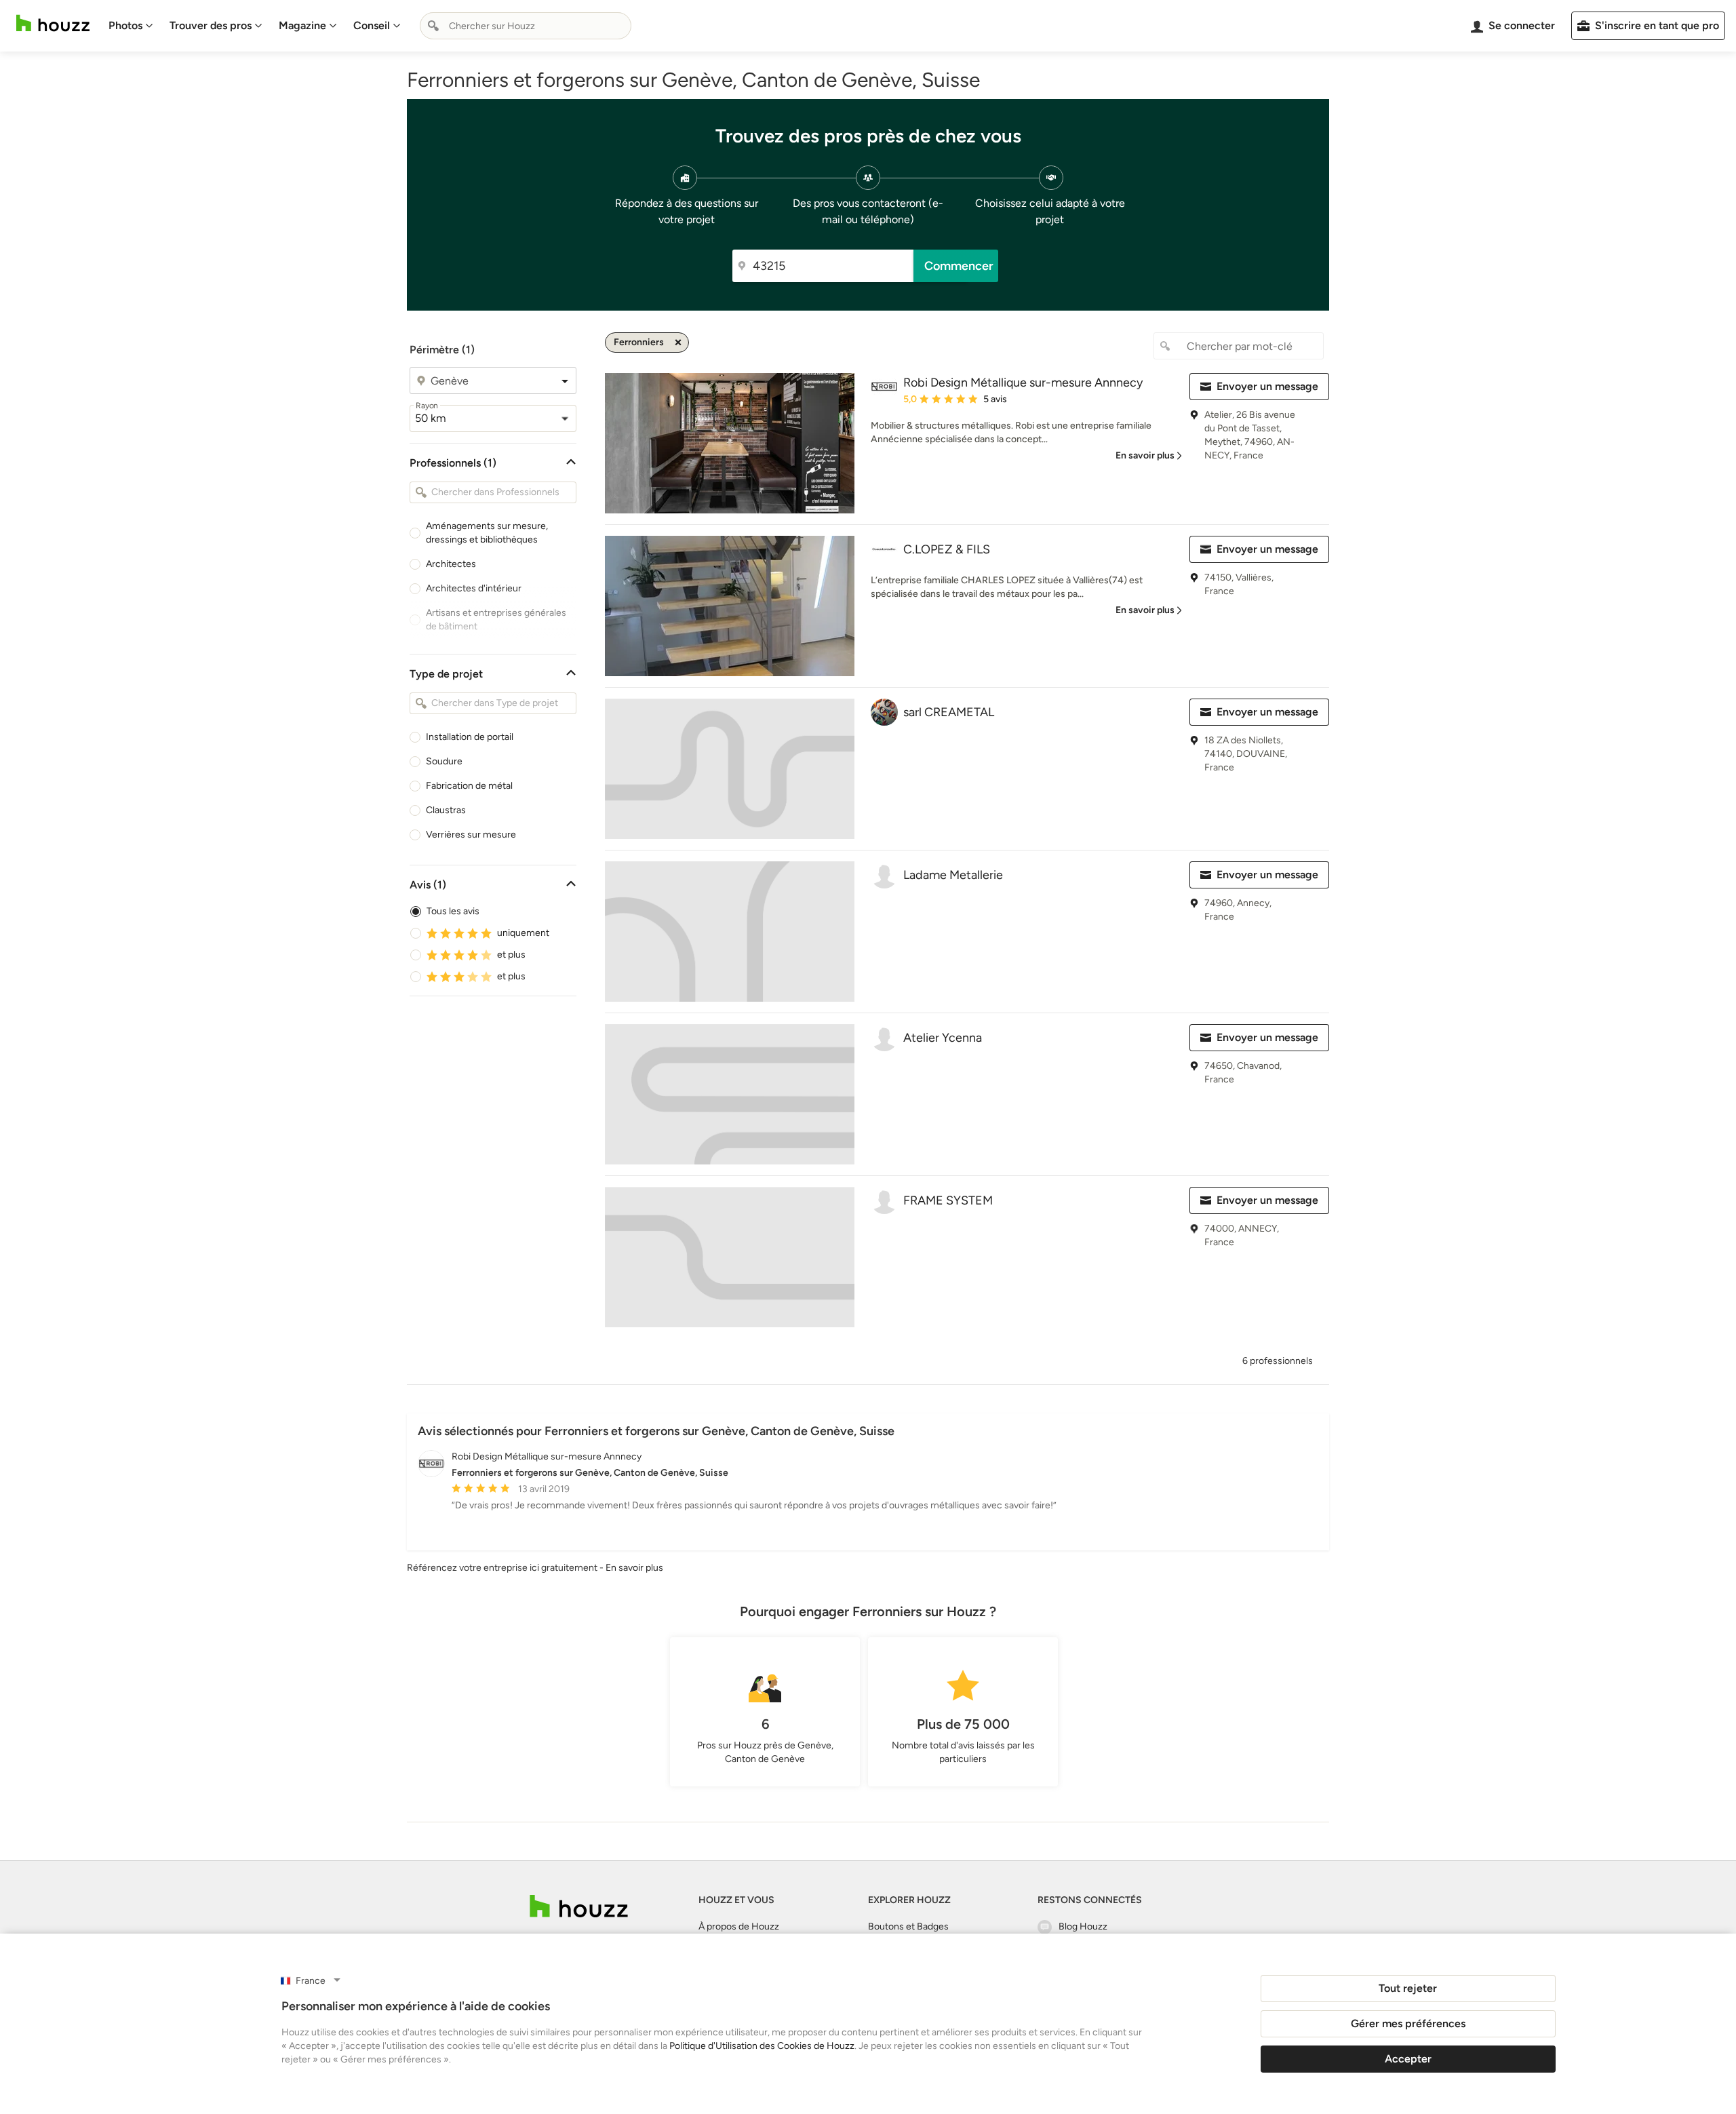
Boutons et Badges (908, 1926)
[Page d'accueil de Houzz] (579, 1906)
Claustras (446, 810)
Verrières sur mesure (471, 835)
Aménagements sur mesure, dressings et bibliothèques (487, 533)
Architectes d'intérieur (474, 588)
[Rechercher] (433, 26)
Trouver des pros (211, 25)
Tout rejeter (1408, 1988)
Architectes (451, 564)
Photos (125, 25)
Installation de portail (470, 737)
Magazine (302, 25)
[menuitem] (131, 26)
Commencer (959, 266)
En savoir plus (634, 1568)
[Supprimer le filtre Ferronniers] (678, 342)
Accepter (1408, 2059)
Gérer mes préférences (1408, 2023)
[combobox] (526, 26)
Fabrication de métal (469, 786)
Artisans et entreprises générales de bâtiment (496, 620)
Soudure (444, 761)
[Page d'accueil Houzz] (53, 23)
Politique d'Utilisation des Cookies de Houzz (762, 2046)
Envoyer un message (1267, 386)
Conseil (372, 25)
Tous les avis (453, 911)
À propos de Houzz (739, 1926)
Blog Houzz (1083, 1926)
